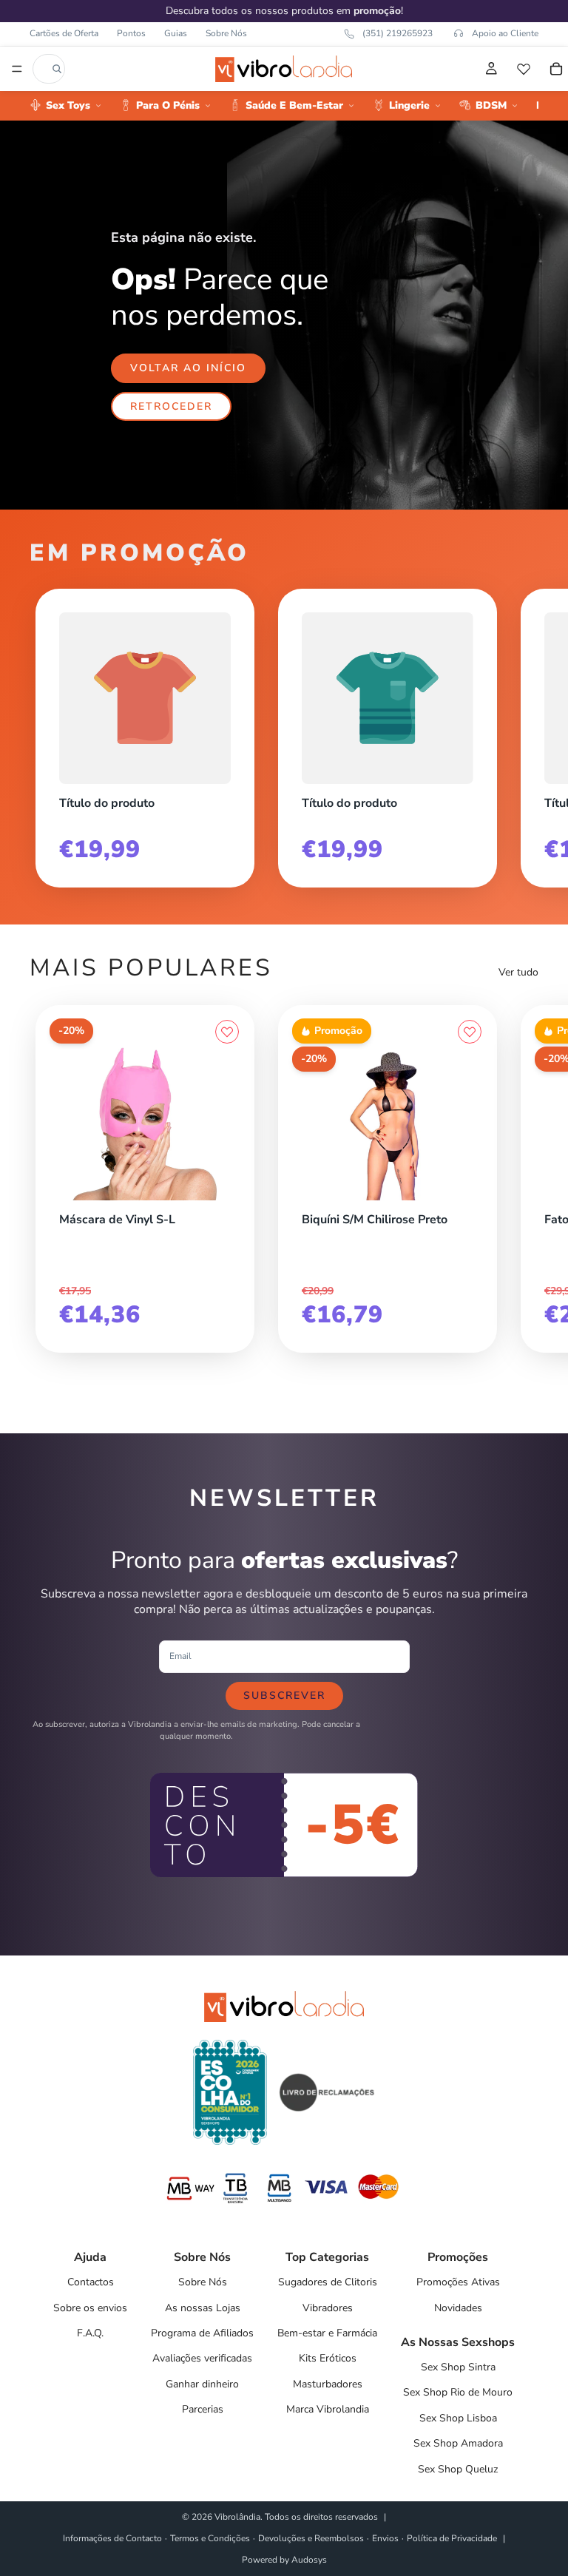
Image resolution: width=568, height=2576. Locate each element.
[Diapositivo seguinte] (522, 732)
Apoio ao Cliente (505, 33)
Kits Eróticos (328, 2358)
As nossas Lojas (203, 2308)
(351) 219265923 (398, 33)
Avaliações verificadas (202, 2358)
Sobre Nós (226, 33)
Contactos (91, 2282)
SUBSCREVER (284, 1696)
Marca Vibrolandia (328, 2409)
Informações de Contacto (112, 2538)
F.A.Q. (90, 2333)
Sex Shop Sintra (458, 2367)
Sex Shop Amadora (458, 2443)
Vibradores (328, 2308)
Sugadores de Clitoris (328, 2282)
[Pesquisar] (57, 69)
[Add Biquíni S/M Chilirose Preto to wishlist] (470, 1032)
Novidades (458, 2308)
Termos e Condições (210, 2538)
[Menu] (17, 69)
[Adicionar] (227, 1197)
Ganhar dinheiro (202, 2384)
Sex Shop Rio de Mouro (458, 2392)
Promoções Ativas (458, 2282)
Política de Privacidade (452, 2538)
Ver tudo (518, 972)
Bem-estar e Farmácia (327, 2333)
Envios (385, 2538)
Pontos (131, 33)
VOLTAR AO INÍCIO (188, 368)
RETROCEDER (171, 406)
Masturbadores (328, 2384)
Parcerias (203, 2409)
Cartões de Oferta (64, 33)
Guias (176, 33)
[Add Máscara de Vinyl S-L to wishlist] (227, 1032)
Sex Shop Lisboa (458, 2418)
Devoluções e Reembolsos (311, 2538)
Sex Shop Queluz (458, 2469)
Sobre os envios (90, 2308)
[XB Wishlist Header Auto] (524, 69)
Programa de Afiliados (202, 2333)
